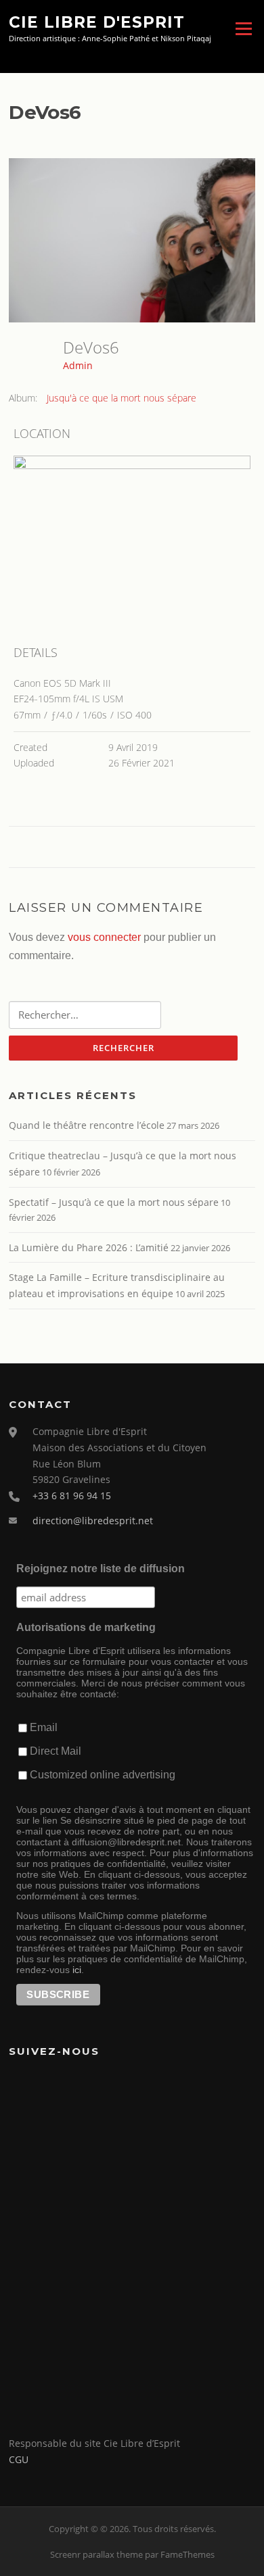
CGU (19, 2459)
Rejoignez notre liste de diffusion (101, 1569)
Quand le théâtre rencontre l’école (87, 1125)
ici (77, 1970)
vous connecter (104, 937)
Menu (243, 28)
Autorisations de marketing (86, 1627)
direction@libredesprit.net (93, 1521)
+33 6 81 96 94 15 (72, 1496)
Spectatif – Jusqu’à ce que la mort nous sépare (114, 1202)
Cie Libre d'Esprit (97, 22)
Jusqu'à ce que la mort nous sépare (122, 398)
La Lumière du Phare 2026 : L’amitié (89, 1247)
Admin (78, 365)
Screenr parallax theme (96, 2554)
